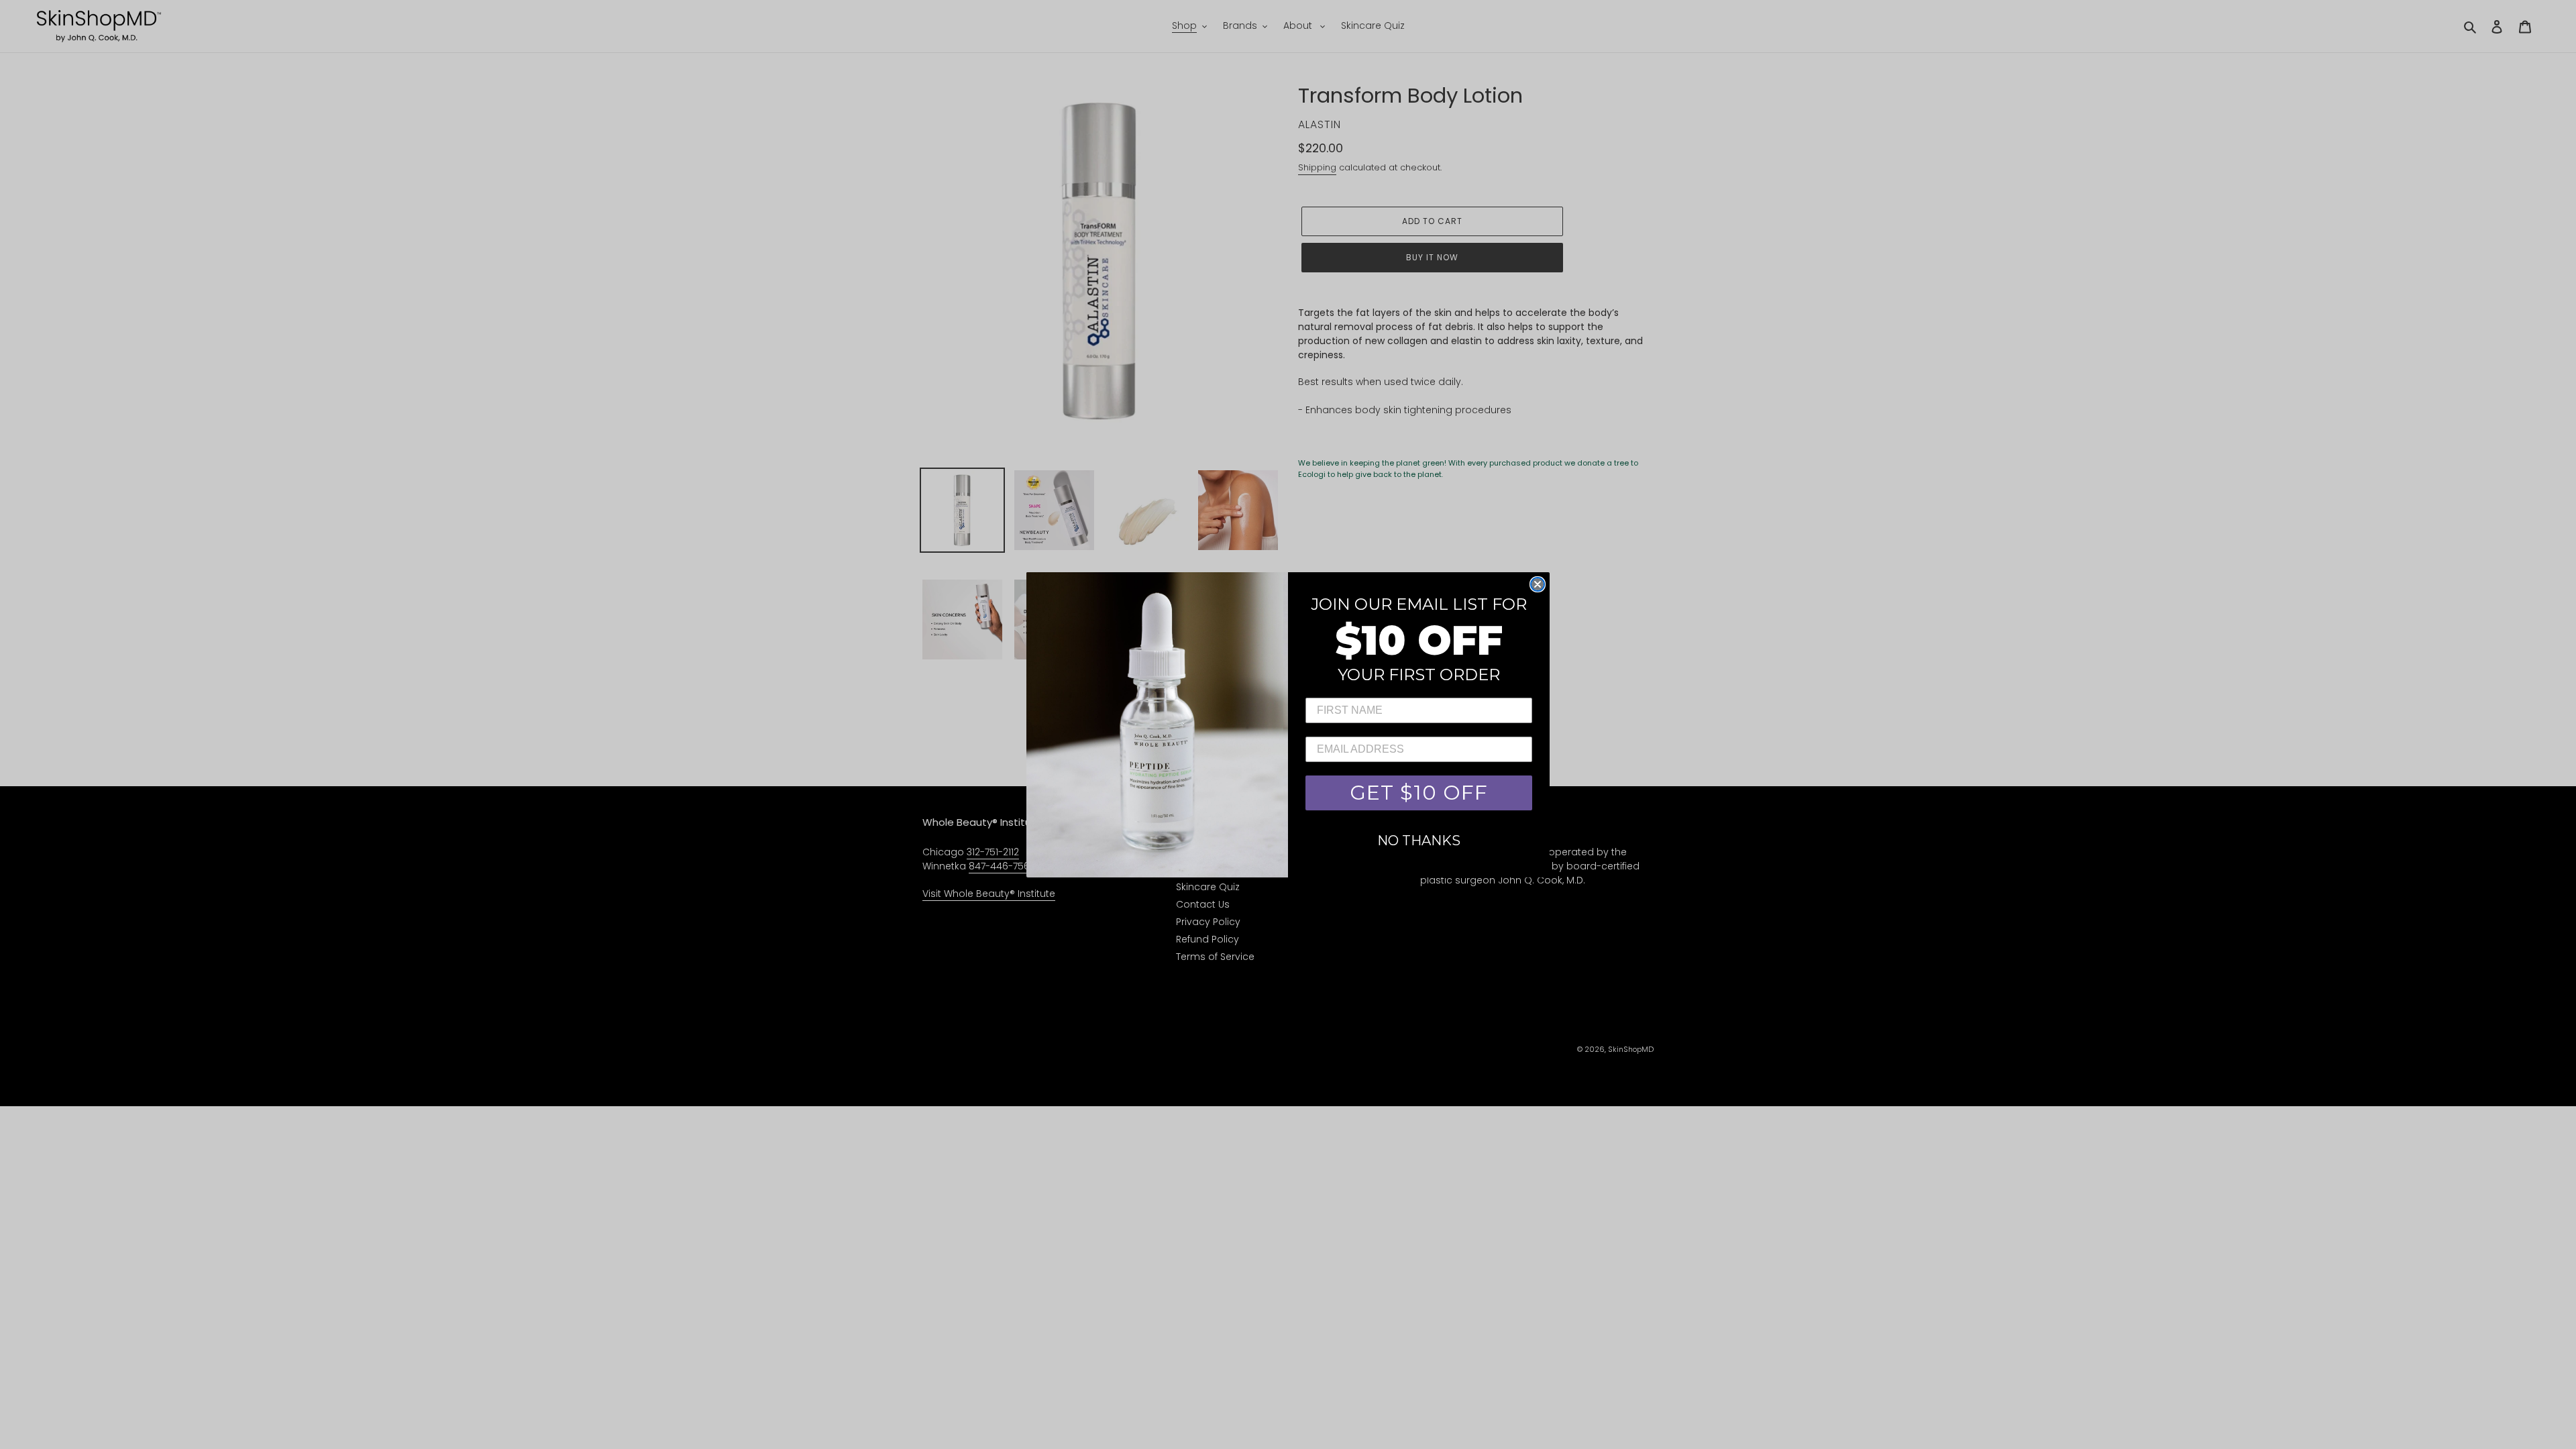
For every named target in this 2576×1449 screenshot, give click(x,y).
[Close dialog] (1538, 584)
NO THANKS (1419, 841)
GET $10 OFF (1419, 793)
